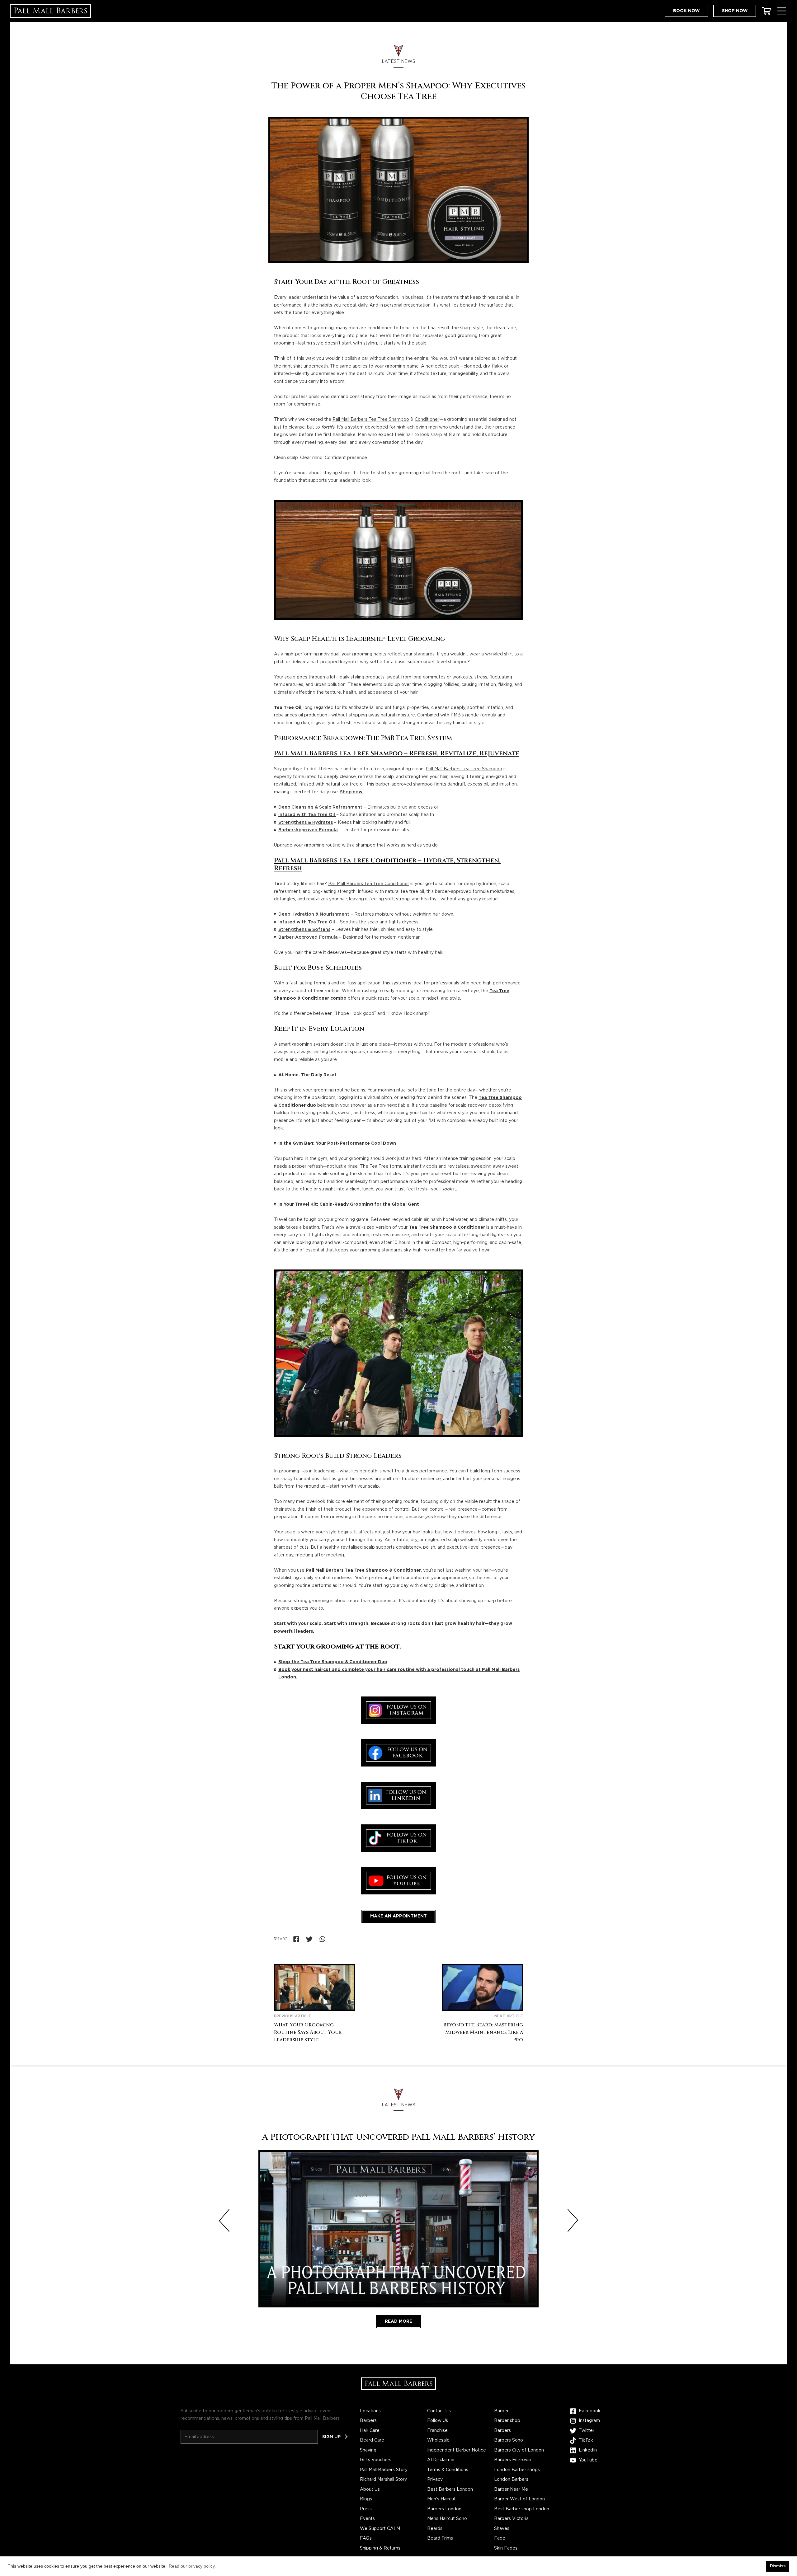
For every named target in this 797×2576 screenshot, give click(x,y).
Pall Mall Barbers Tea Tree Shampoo (371, 420)
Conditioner (427, 420)
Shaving (368, 2450)
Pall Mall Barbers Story (384, 2470)
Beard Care (372, 2440)
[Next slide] (573, 2221)
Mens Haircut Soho (447, 2519)
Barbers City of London (519, 2450)
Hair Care (370, 2431)
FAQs (366, 2538)
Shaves (502, 2529)
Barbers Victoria (511, 2519)
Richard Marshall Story (383, 2480)
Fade (500, 2538)
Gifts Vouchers (376, 2460)
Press (366, 2509)
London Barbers (511, 2480)
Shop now (735, 11)
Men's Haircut (441, 2499)
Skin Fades (506, 2548)
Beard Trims (440, 2538)
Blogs (366, 2499)
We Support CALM (380, 2529)
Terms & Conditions (448, 2470)
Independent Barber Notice (457, 2450)
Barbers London (444, 2509)
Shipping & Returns (380, 2548)
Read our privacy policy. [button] (192, 2566)
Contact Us (439, 2411)
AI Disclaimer (441, 2460)
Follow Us (438, 2421)
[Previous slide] (224, 2221)
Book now (686, 11)
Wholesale (438, 2440)
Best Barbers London (450, 2489)
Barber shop (507, 2421)
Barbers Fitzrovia (512, 2460)
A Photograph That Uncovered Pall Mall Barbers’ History (398, 2137)
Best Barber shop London (522, 2509)
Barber (501, 2411)
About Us (370, 2489)
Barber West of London (519, 2499)
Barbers (368, 2421)
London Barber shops (517, 2470)
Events (367, 2519)
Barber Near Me (511, 2489)
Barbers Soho (509, 2440)
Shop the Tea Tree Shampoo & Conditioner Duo (333, 1662)
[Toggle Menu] (782, 11)
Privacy (435, 2480)
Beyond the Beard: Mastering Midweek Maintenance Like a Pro (483, 2032)
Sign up (331, 2437)
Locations (370, 2411)
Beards (435, 2529)
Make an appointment (398, 1916)
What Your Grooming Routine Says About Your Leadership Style (308, 2032)
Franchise (437, 2431)
